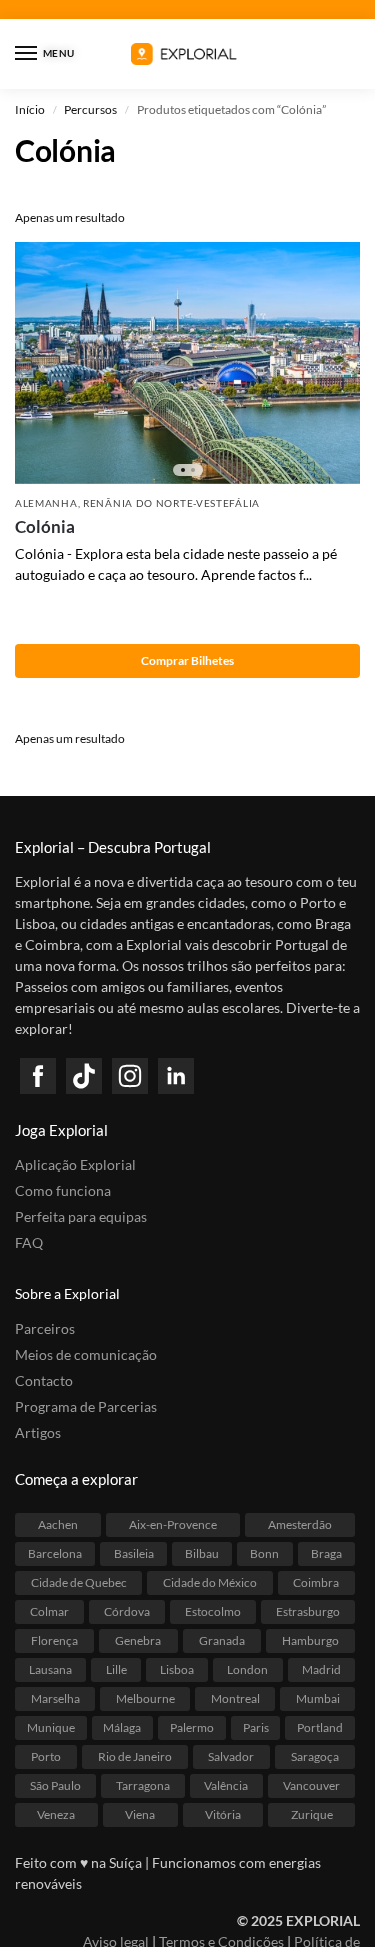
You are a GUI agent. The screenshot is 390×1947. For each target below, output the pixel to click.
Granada (222, 1640)
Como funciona (63, 1190)
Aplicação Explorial (75, 1164)
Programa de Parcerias (86, 1406)
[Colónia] (187, 363)
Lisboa (177, 1669)
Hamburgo (310, 1640)
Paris (256, 1727)
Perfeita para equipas (81, 1216)
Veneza (56, 1814)
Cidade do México (210, 1582)
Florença (54, 1640)
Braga (326, 1553)
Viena (140, 1814)
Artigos (38, 1432)
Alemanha (46, 503)
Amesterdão (300, 1524)
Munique (51, 1727)
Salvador (231, 1756)
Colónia (45, 526)
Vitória (223, 1814)
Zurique (312, 1814)
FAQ (29, 1242)
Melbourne (145, 1698)
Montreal (235, 1698)
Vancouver (311, 1785)
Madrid (321, 1669)
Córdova (127, 1611)
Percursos (90, 109)
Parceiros (45, 1328)
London (247, 1669)
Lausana (50, 1669)
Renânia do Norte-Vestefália (171, 503)
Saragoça (315, 1756)
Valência (226, 1785)
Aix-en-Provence (173, 1524)
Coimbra (316, 1582)
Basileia (134, 1553)
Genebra (138, 1640)
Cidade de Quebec (79, 1582)
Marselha (55, 1698)
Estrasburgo (308, 1611)
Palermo (192, 1727)
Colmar (49, 1611)
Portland (320, 1727)
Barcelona (55, 1553)
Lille (116, 1669)
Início (30, 109)
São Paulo (55, 1785)
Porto (46, 1756)
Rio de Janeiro (135, 1756)
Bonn (264, 1553)
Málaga (122, 1727)
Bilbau (202, 1553)
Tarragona (143, 1785)
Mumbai (318, 1698)
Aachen (58, 1524)
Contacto (44, 1380)
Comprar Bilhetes (187, 660)
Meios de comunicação (86, 1354)
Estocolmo (213, 1611)
